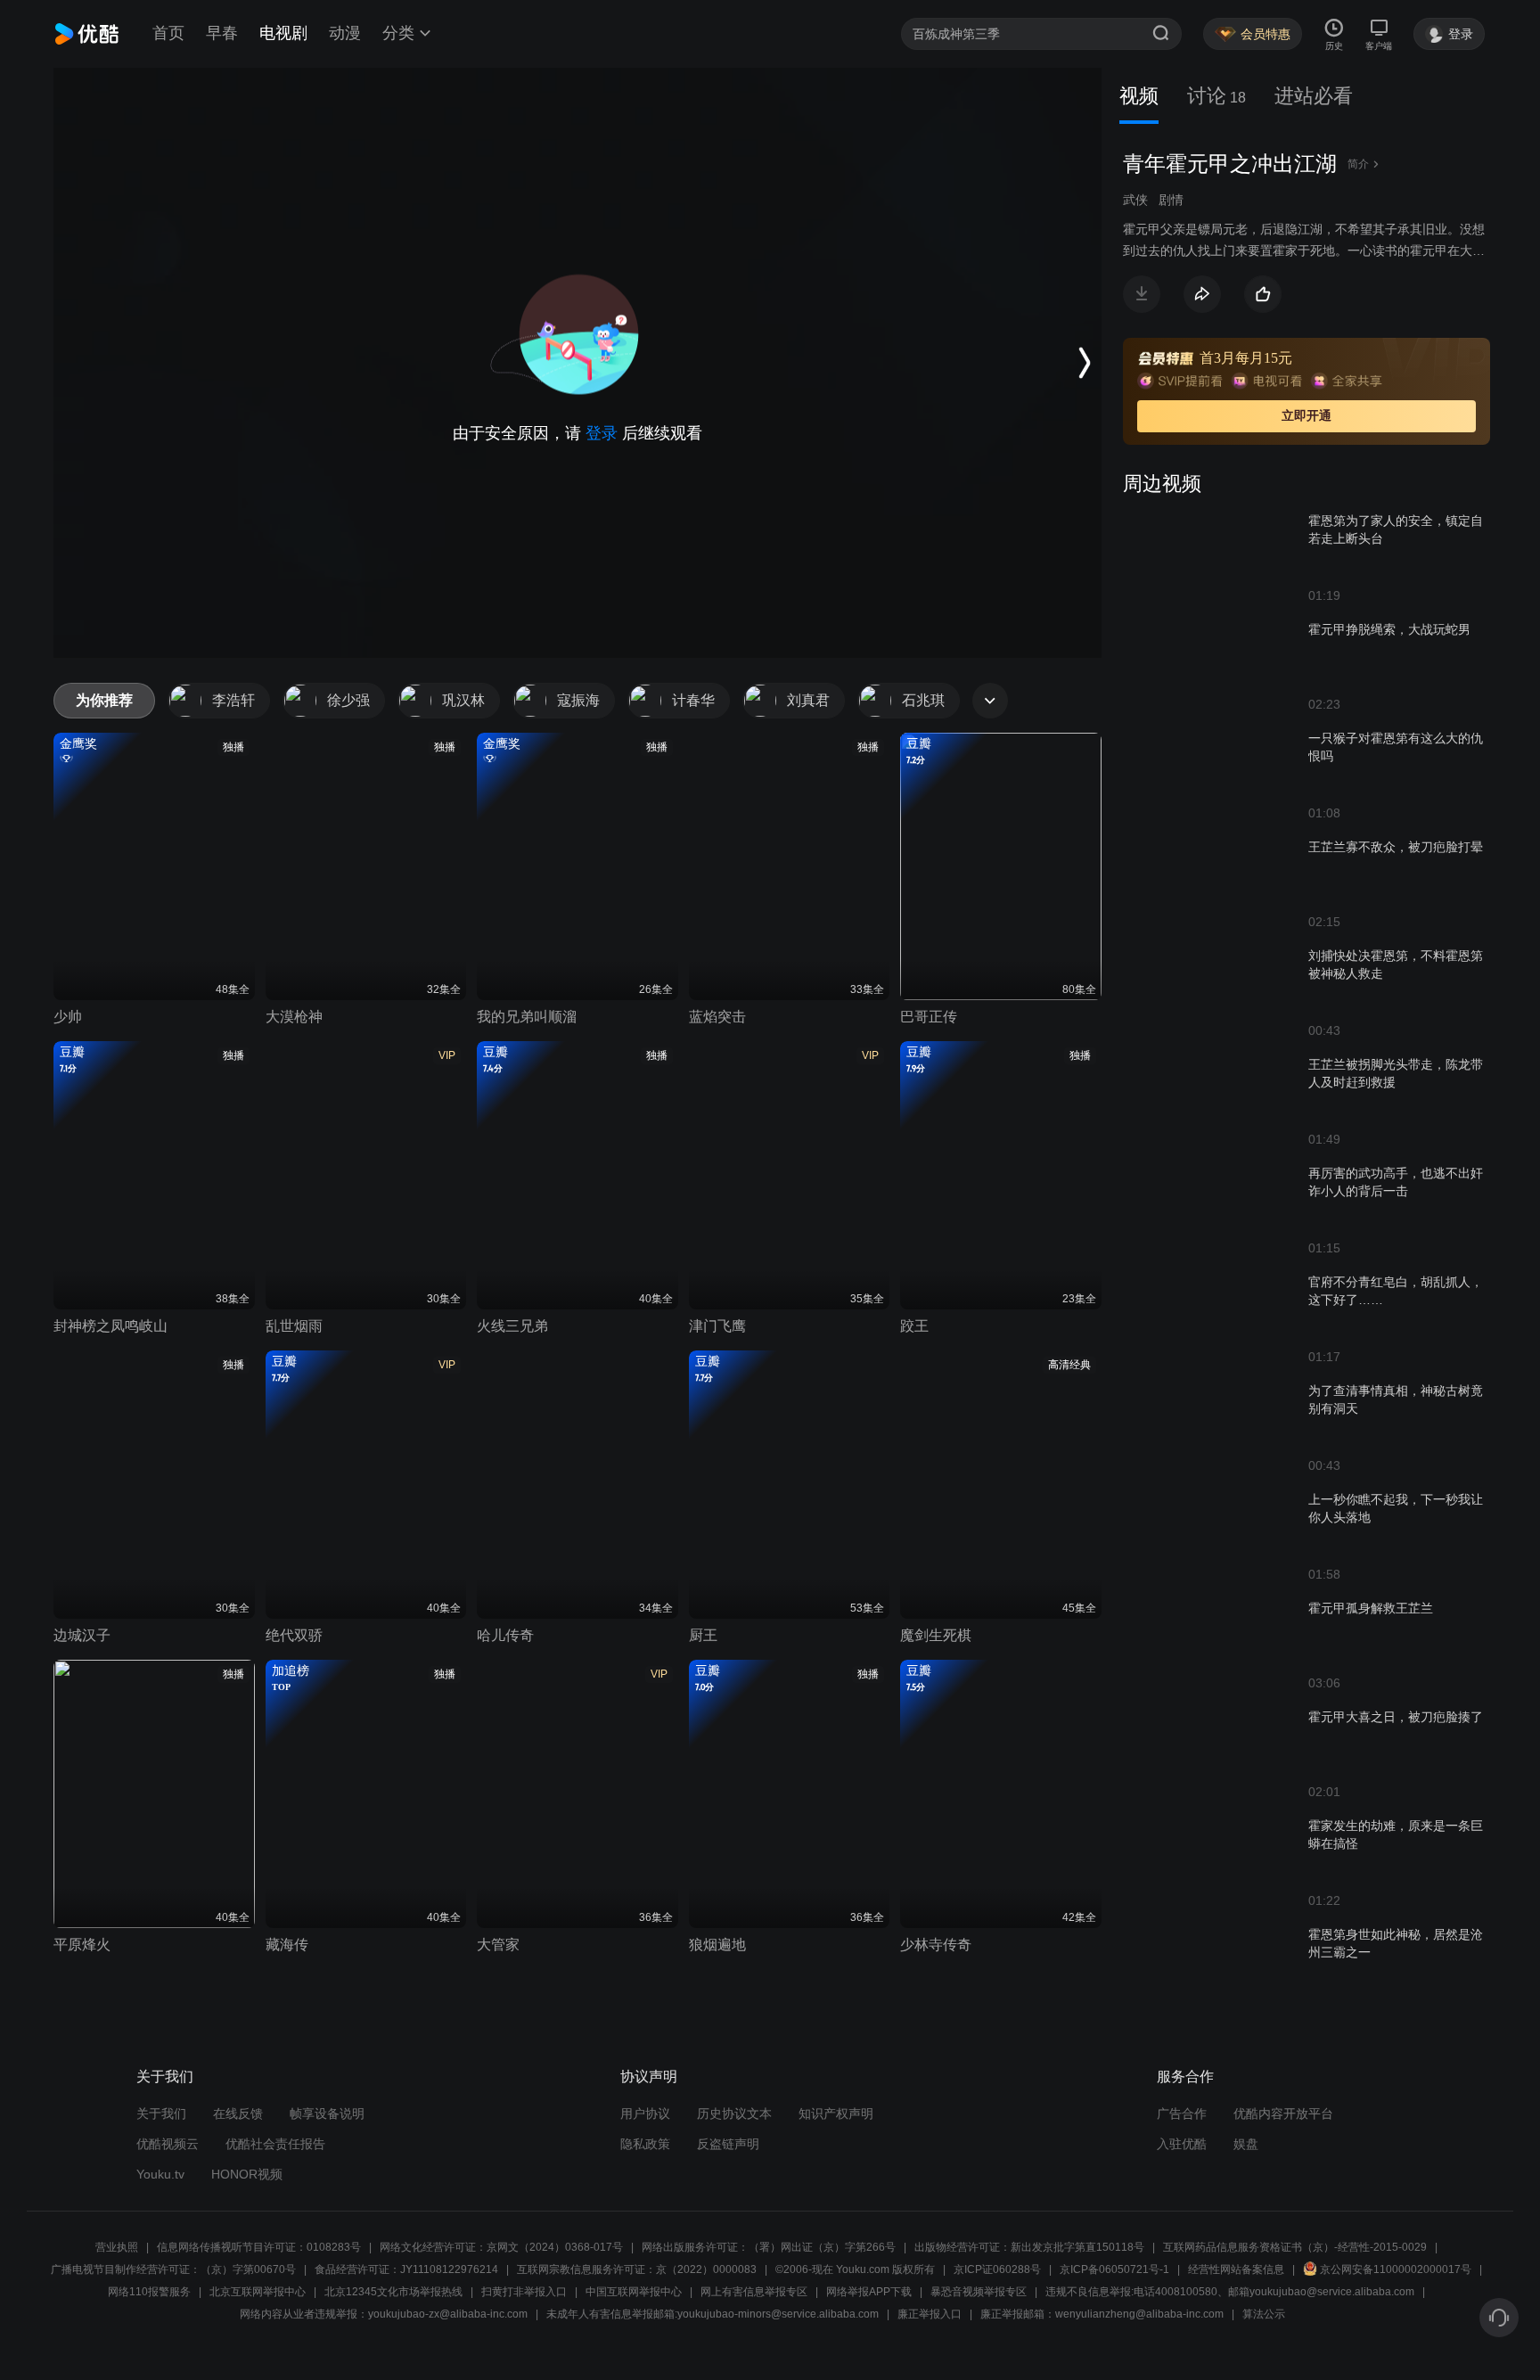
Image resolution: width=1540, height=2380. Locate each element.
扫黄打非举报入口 (524, 2292)
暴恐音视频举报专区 (979, 2292)
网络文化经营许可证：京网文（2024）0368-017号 (501, 2247)
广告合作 (1182, 2113)
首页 (168, 33)
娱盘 (1246, 2144)
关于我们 (161, 2113)
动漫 (345, 33)
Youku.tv (160, 2174)
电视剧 (283, 33)
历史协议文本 (734, 2113)
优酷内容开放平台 (1283, 2113)
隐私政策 (645, 2144)
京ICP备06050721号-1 (1114, 2269)
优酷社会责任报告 (275, 2144)
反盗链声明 (728, 2144)
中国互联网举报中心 (634, 2292)
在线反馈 (238, 2113)
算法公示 (1264, 2314)
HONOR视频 (247, 2174)
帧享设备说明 (327, 2113)
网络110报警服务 (149, 2292)
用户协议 (645, 2113)
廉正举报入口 (930, 2314)
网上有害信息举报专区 (754, 2292)
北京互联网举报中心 (258, 2292)
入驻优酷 (1182, 2144)
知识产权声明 (836, 2113)
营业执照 (117, 2247)
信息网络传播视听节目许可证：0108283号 (259, 2247)
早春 (222, 33)
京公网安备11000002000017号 (1396, 2269)
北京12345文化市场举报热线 (393, 2292)
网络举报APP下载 (869, 2292)
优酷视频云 (168, 2144)
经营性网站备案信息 (1236, 2269)
